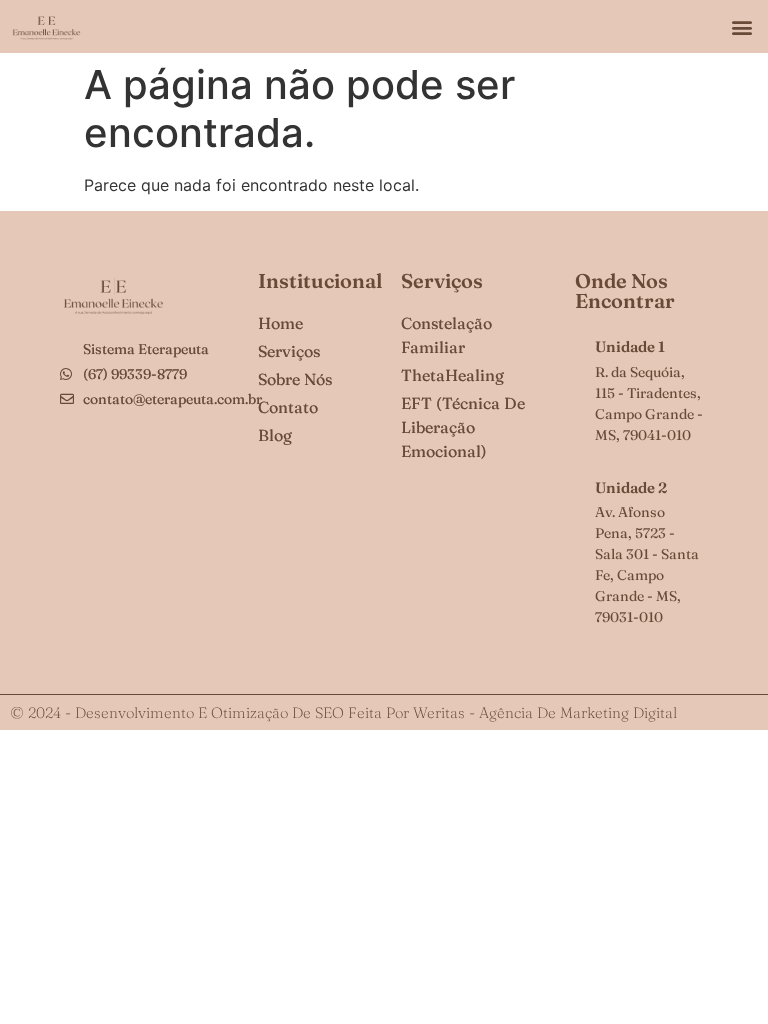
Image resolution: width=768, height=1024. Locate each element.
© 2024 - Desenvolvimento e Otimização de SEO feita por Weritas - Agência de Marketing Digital (343, 712)
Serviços (442, 280)
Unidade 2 (631, 487)
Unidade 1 (630, 346)
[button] (741, 26)
